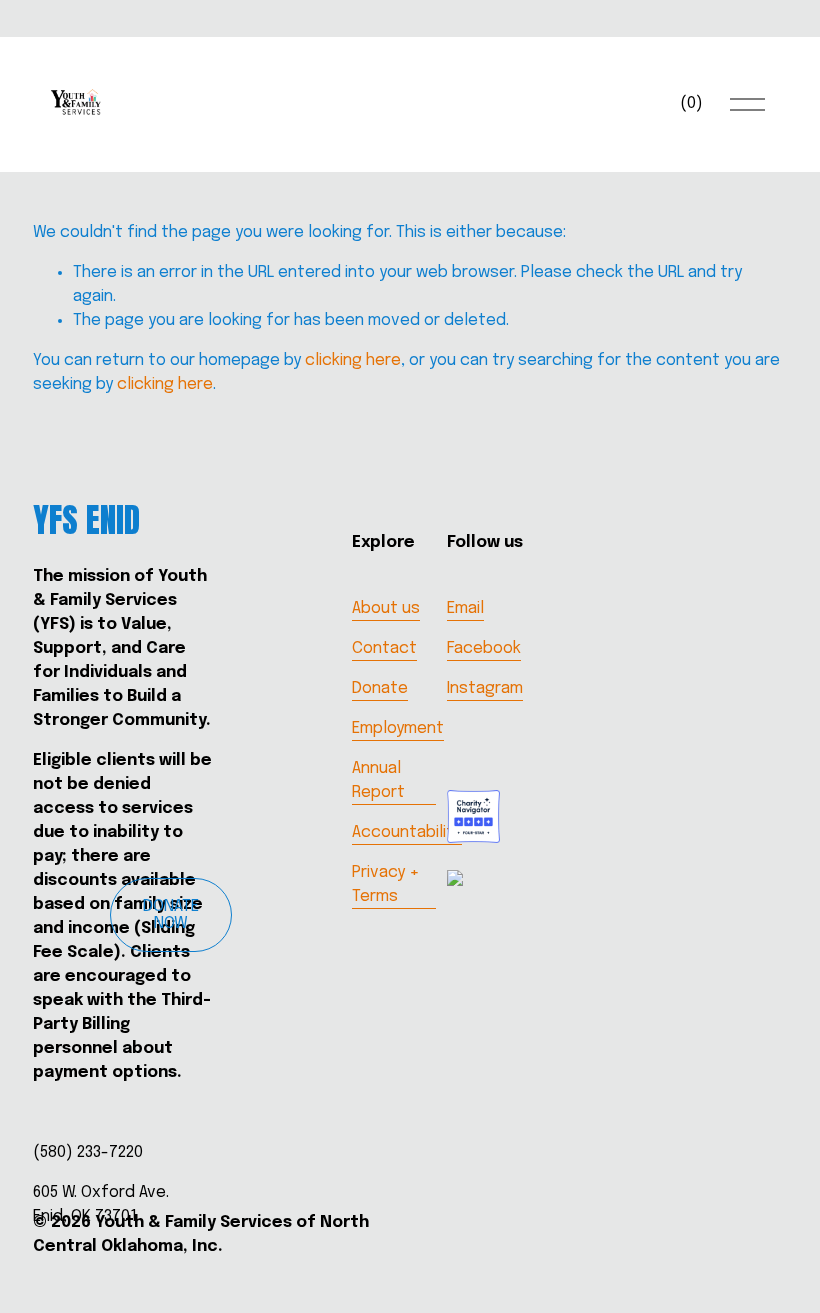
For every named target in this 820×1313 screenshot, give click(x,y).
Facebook (484, 648)
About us (386, 608)
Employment (398, 728)
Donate (380, 688)
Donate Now (171, 915)
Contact (384, 648)
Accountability (407, 832)
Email (465, 608)
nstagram (486, 688)
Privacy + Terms (385, 884)
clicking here (353, 360)
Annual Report (378, 780)
